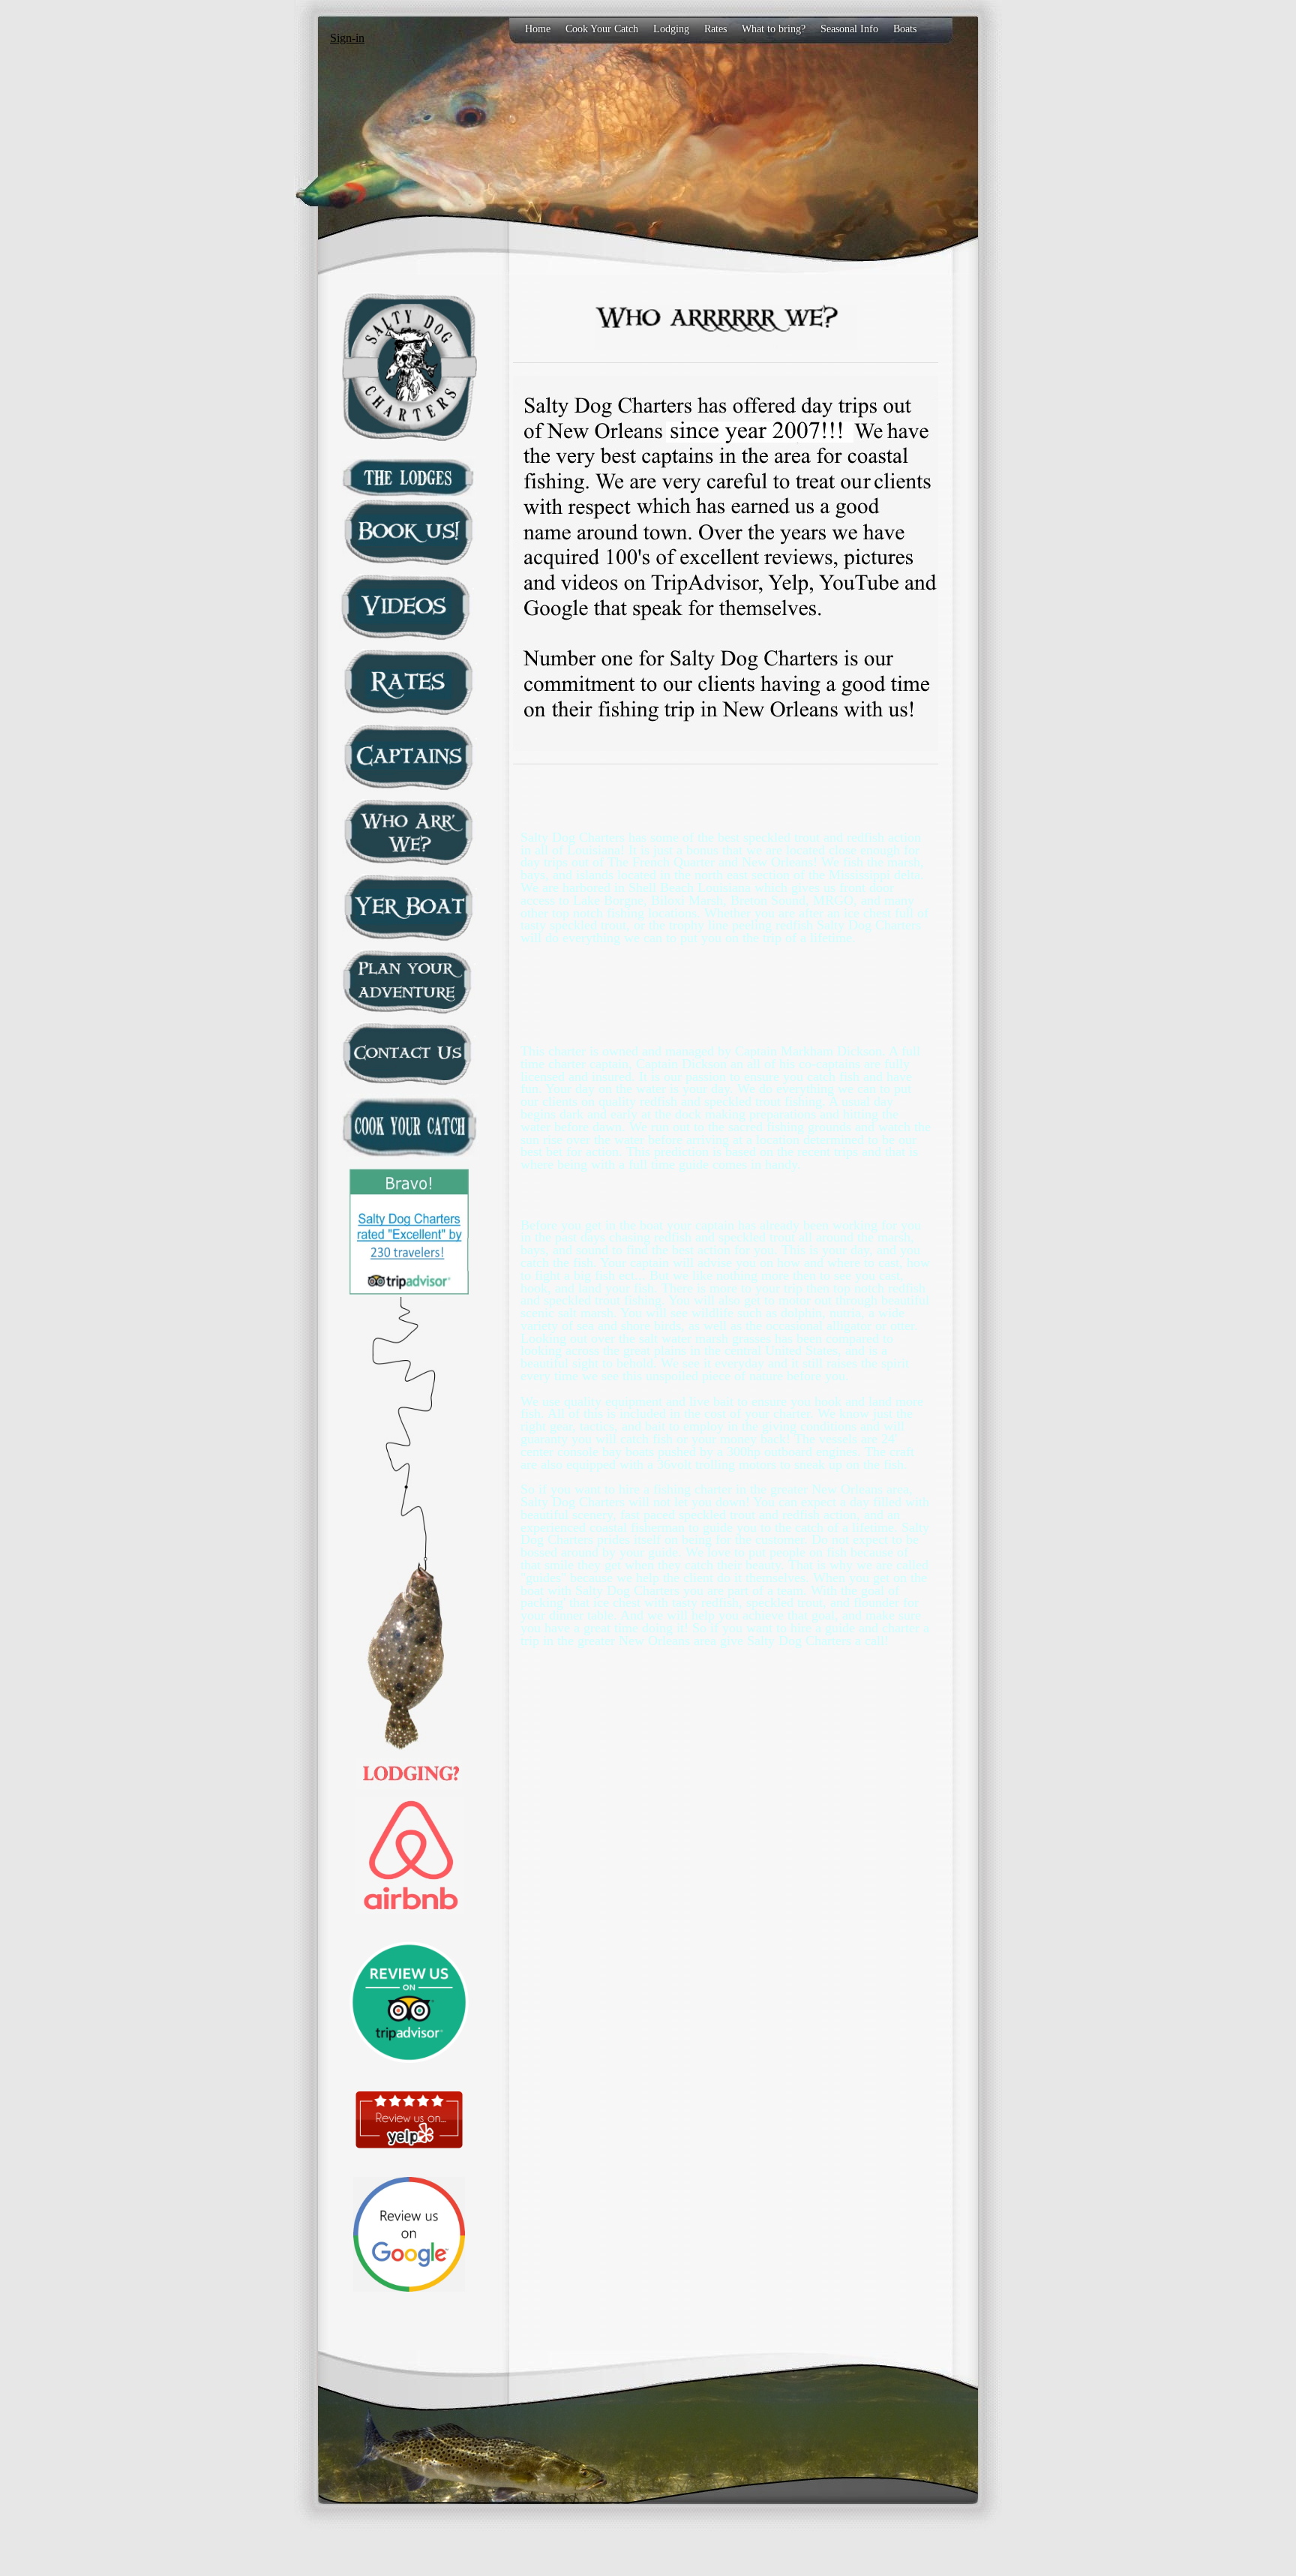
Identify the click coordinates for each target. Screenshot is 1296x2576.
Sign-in (347, 38)
